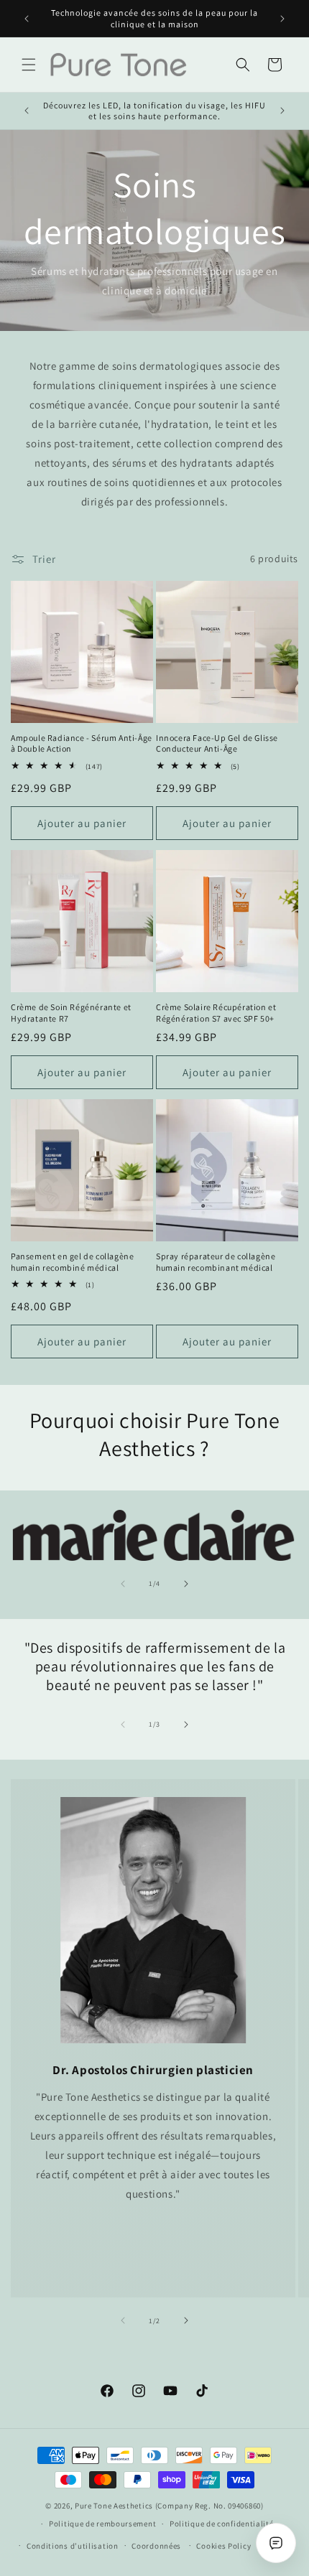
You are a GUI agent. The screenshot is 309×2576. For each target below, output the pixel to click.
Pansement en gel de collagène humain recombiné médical (72, 1262)
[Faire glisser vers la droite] (186, 1584)
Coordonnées (156, 2546)
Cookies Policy (223, 2546)
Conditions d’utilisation (73, 2546)
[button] (29, 65)
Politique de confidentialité (222, 2524)
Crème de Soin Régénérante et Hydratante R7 (71, 1013)
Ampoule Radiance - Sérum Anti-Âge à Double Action (82, 743)
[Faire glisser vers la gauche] (123, 1584)
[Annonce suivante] (282, 19)
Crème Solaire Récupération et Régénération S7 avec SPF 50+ (216, 1013)
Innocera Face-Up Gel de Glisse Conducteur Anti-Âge (217, 743)
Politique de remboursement (102, 2524)
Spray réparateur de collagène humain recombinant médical (216, 1262)
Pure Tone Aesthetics (114, 2506)
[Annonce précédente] (27, 19)
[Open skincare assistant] (276, 2543)
